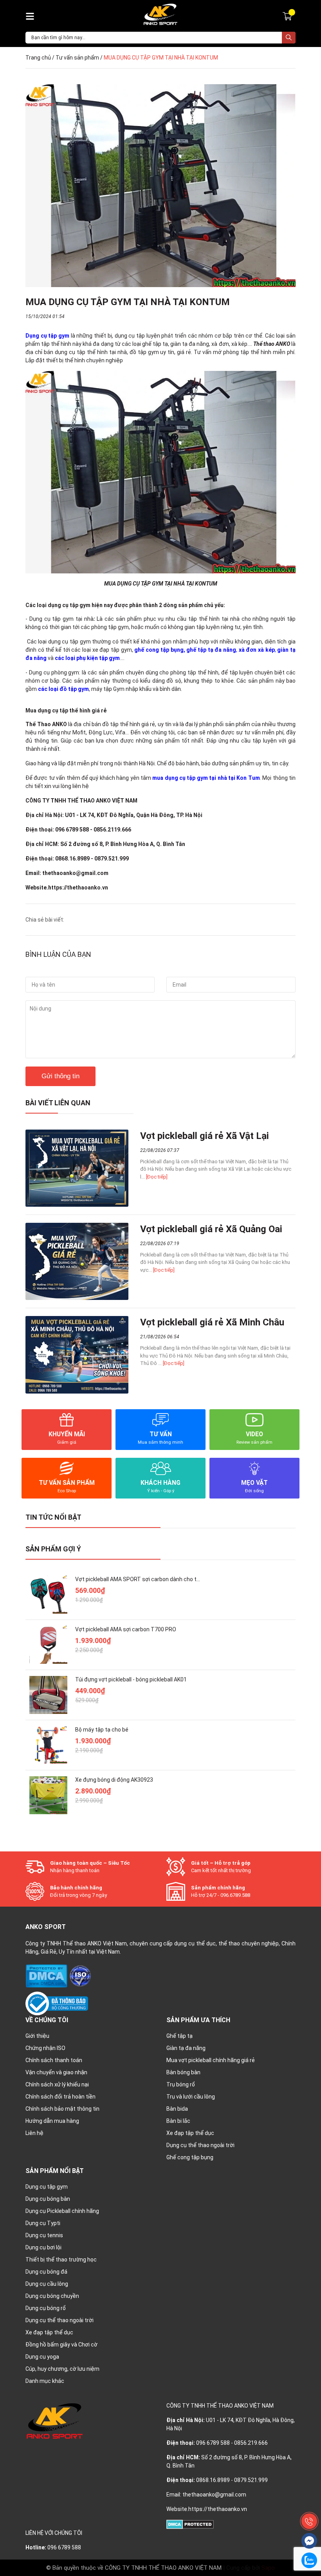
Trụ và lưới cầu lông (191, 2097)
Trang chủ (38, 58)
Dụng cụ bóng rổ (46, 2308)
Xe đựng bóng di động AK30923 (114, 1780)
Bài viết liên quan (58, 1103)
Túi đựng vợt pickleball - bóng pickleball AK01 (131, 1679)
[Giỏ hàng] (288, 16)
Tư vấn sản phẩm (77, 58)
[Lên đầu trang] (309, 2504)
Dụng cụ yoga (42, 2357)
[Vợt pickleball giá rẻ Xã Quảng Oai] (77, 1261)
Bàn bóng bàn (183, 2072)
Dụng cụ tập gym (47, 2187)
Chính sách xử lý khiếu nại (57, 2084)
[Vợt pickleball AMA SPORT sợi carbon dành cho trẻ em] (48, 1595)
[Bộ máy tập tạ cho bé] (48, 1745)
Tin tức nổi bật (53, 1517)
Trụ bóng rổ (181, 2084)
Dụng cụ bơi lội (43, 2247)
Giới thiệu (37, 2036)
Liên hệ (34, 2133)
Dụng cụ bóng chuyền (52, 2296)
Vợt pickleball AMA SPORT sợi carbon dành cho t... (138, 1579)
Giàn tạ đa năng (186, 2048)
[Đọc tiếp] (157, 1177)
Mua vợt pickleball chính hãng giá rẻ (211, 2060)
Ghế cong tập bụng (190, 2157)
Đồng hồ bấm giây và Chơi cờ (61, 2345)
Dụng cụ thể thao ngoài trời (200, 2145)
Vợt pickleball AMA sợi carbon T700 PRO (126, 1629)
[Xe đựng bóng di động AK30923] (48, 1795)
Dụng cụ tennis (44, 2235)
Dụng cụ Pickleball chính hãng (62, 2211)
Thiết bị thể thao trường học (61, 2260)
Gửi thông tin (60, 1076)
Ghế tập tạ (179, 2036)
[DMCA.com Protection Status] (47, 1976)
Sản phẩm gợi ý (53, 1549)
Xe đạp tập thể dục (190, 2133)
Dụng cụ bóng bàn (48, 2199)
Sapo (268, 2568)
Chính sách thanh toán (54, 2060)
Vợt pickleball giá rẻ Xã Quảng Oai (211, 1229)
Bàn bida (177, 2109)
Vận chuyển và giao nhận (56, 2072)
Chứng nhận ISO (45, 2048)
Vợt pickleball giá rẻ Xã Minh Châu (212, 1322)
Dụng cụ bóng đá (46, 2272)
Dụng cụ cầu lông (47, 2284)
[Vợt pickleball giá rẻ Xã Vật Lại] (77, 1168)
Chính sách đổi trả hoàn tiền (60, 2097)
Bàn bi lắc (178, 2121)
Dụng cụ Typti (43, 2223)
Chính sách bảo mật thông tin (62, 2109)
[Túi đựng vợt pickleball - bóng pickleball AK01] (48, 1695)
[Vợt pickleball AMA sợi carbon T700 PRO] (48, 1645)
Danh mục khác (45, 2381)
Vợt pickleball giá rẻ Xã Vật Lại (205, 1136)
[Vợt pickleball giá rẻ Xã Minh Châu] (77, 1355)
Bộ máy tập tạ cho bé (102, 1730)
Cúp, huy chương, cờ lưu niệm (62, 2369)
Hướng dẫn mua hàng (52, 2121)
